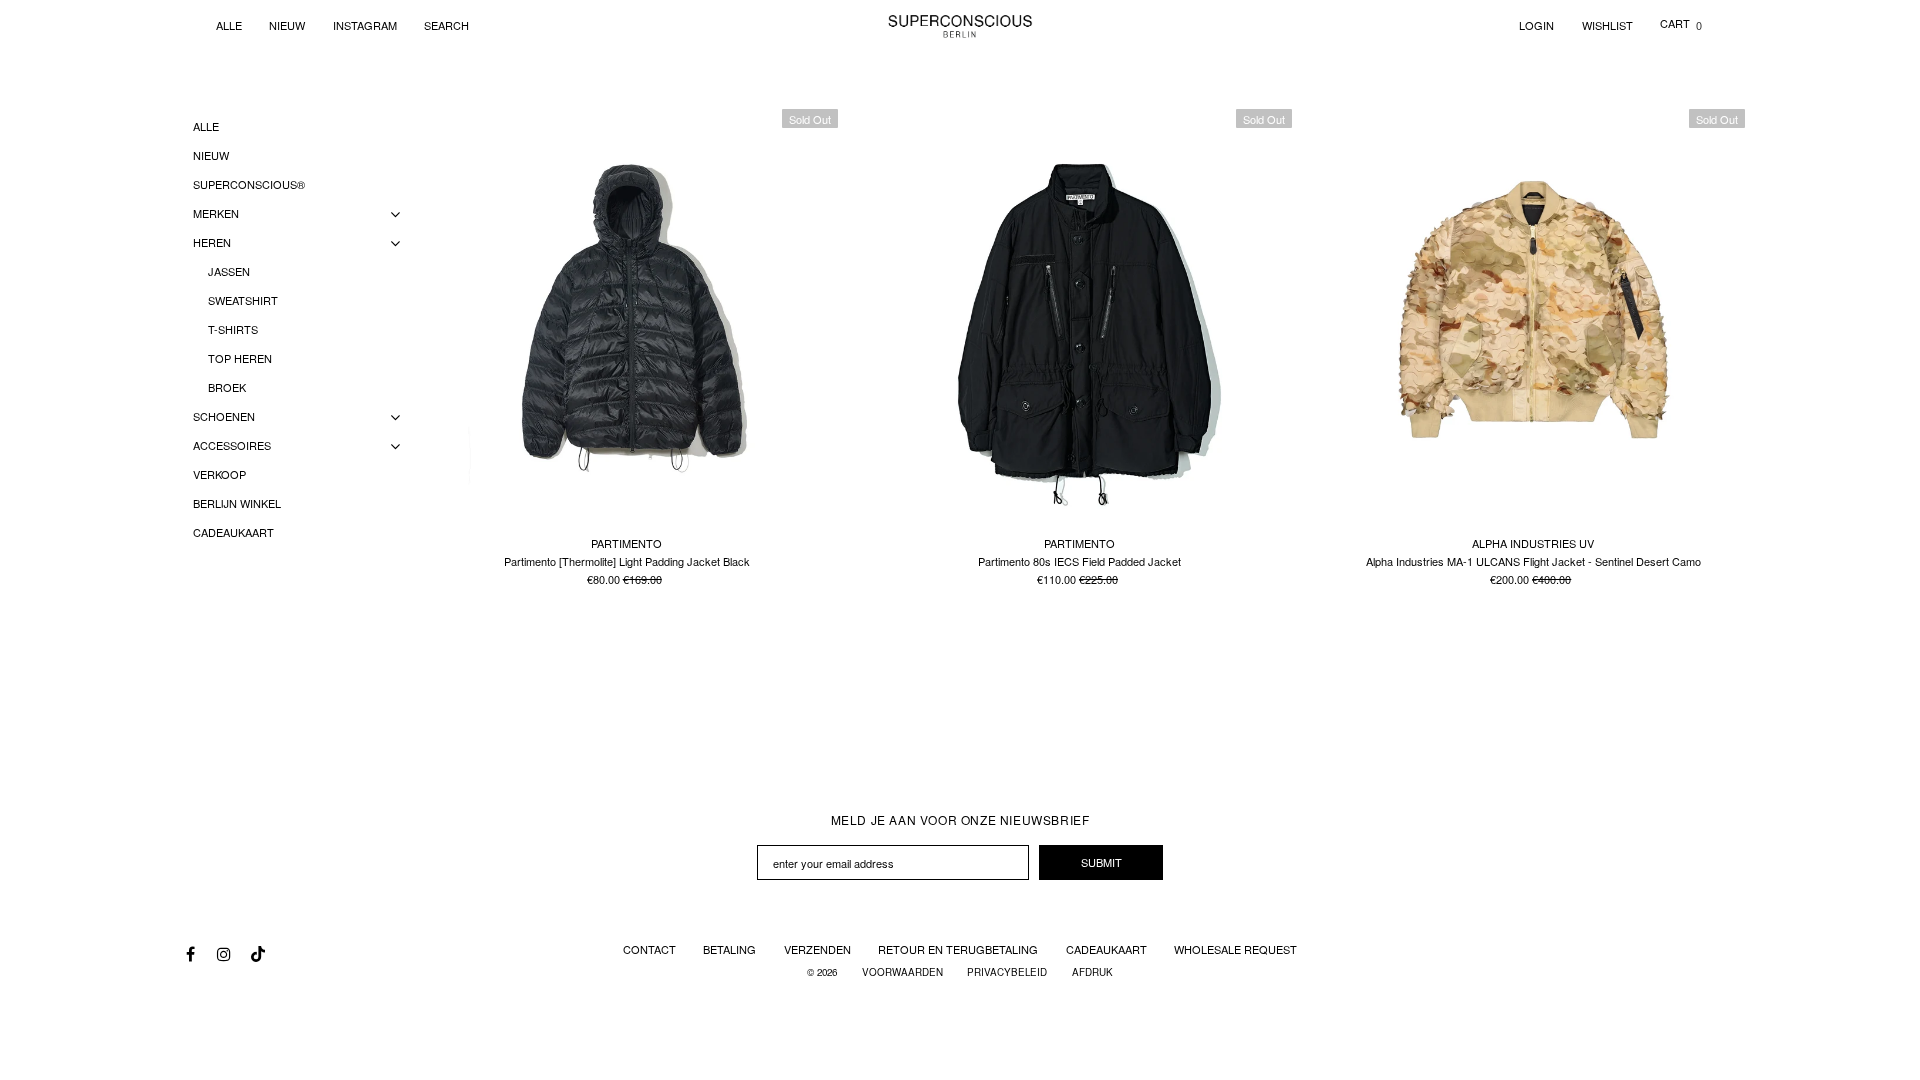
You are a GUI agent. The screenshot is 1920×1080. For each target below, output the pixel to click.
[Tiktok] (256, 949)
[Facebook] (190, 954)
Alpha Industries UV (1533, 543)
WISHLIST (1607, 25)
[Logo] (960, 24)
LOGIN (1536, 25)
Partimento (626, 543)
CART (1681, 23)
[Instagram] (223, 954)
